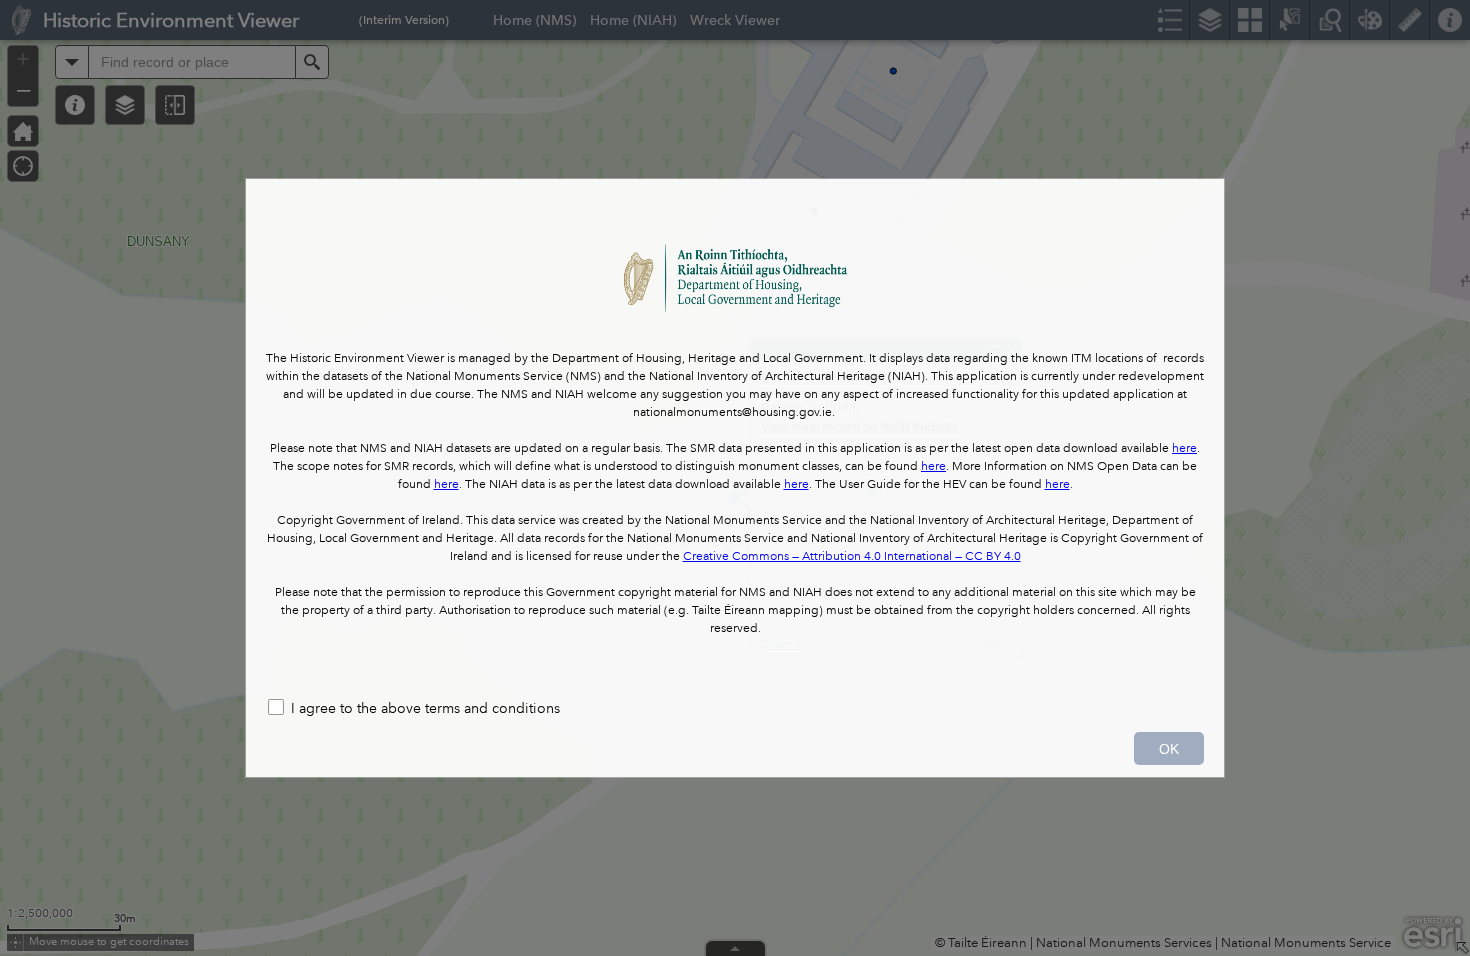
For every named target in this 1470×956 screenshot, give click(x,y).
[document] (735, 433)
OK (1169, 749)
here (1184, 448)
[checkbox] (735, 709)
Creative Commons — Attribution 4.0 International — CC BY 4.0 (852, 556)
